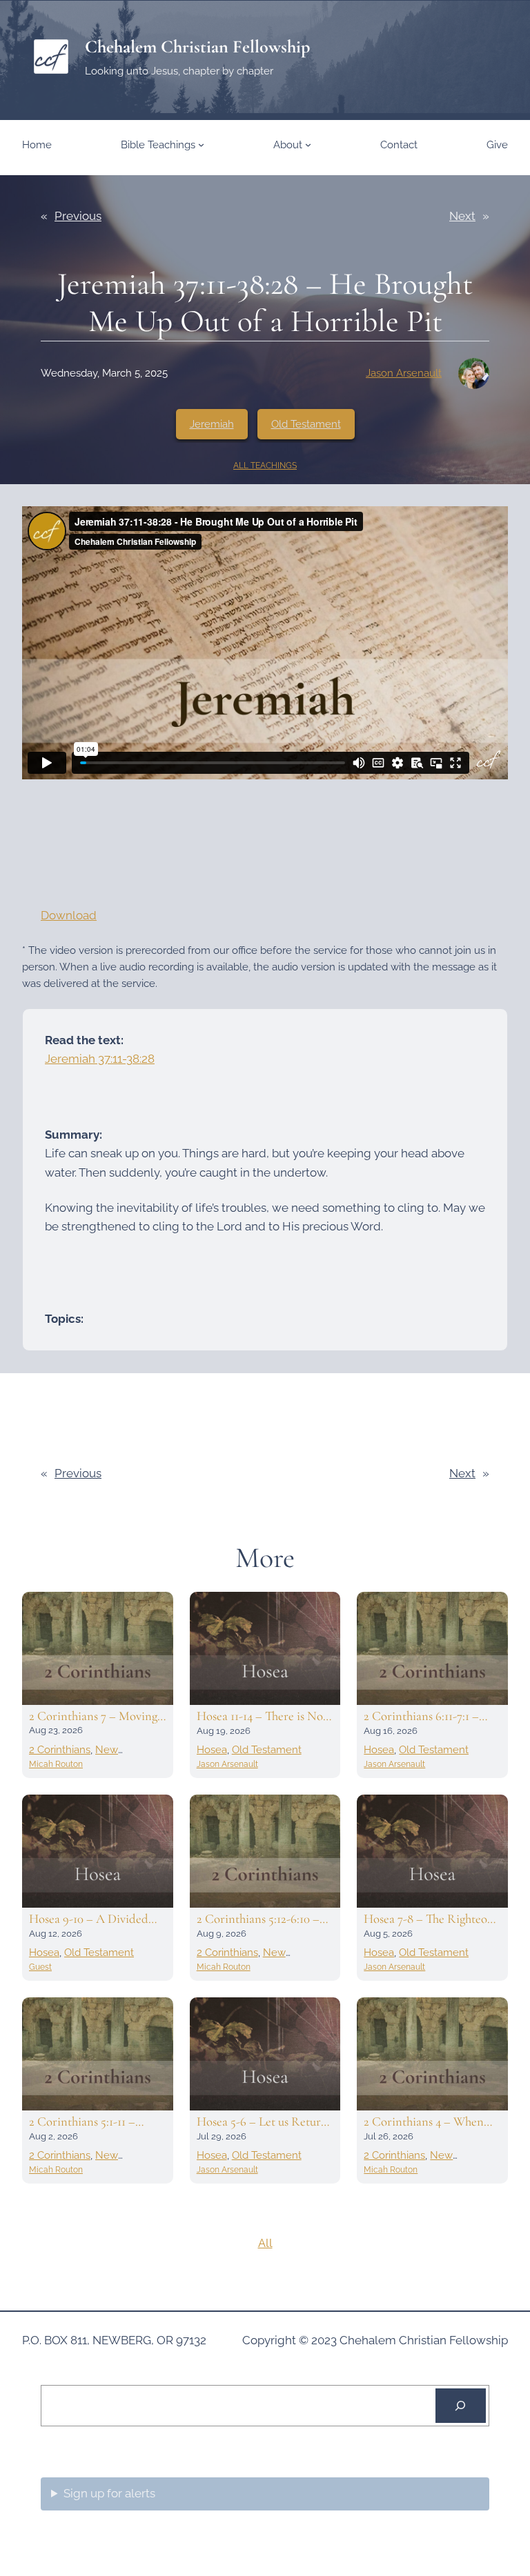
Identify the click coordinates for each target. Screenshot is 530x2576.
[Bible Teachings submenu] (201, 144)
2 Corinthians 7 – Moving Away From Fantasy (93, 1716)
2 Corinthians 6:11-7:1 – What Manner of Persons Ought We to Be (426, 1716)
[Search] (461, 2406)
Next (462, 216)
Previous (78, 216)
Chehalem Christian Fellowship (197, 47)
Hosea (212, 1750)
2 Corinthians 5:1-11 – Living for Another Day (88, 2121)
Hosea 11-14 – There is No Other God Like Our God (261, 1716)
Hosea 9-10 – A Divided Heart (89, 1919)
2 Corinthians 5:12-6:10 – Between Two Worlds (258, 1919)
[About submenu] (308, 144)
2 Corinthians (60, 1750)
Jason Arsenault (404, 373)
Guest (40, 1967)
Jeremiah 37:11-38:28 (100, 1059)
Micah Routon (56, 1764)
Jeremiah (212, 424)
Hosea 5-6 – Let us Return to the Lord (262, 2121)
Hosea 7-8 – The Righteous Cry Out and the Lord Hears (431, 1919)
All (265, 2243)
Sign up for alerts (109, 2493)
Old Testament (306, 424)
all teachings (265, 466)
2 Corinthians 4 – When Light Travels (424, 2121)
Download (69, 915)
